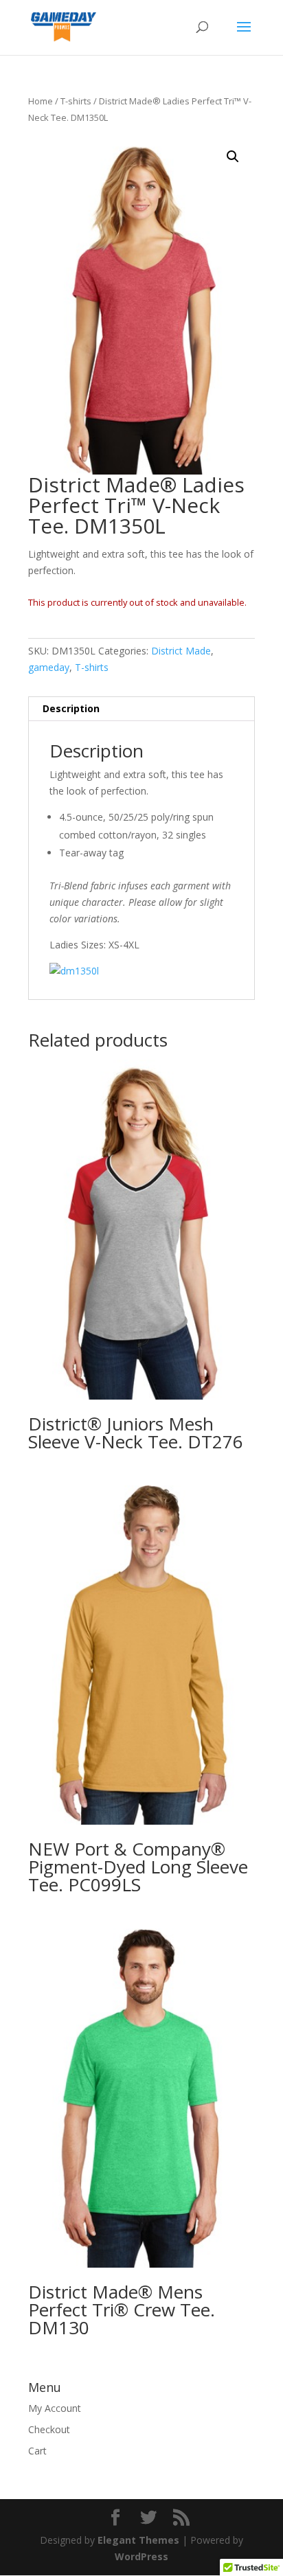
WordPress (141, 2556)
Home (41, 101)
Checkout (49, 2429)
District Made (181, 651)
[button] (233, 157)
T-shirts (76, 101)
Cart (37, 2451)
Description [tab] (71, 708)
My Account (55, 2408)
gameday (49, 667)
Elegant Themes (138, 2540)
